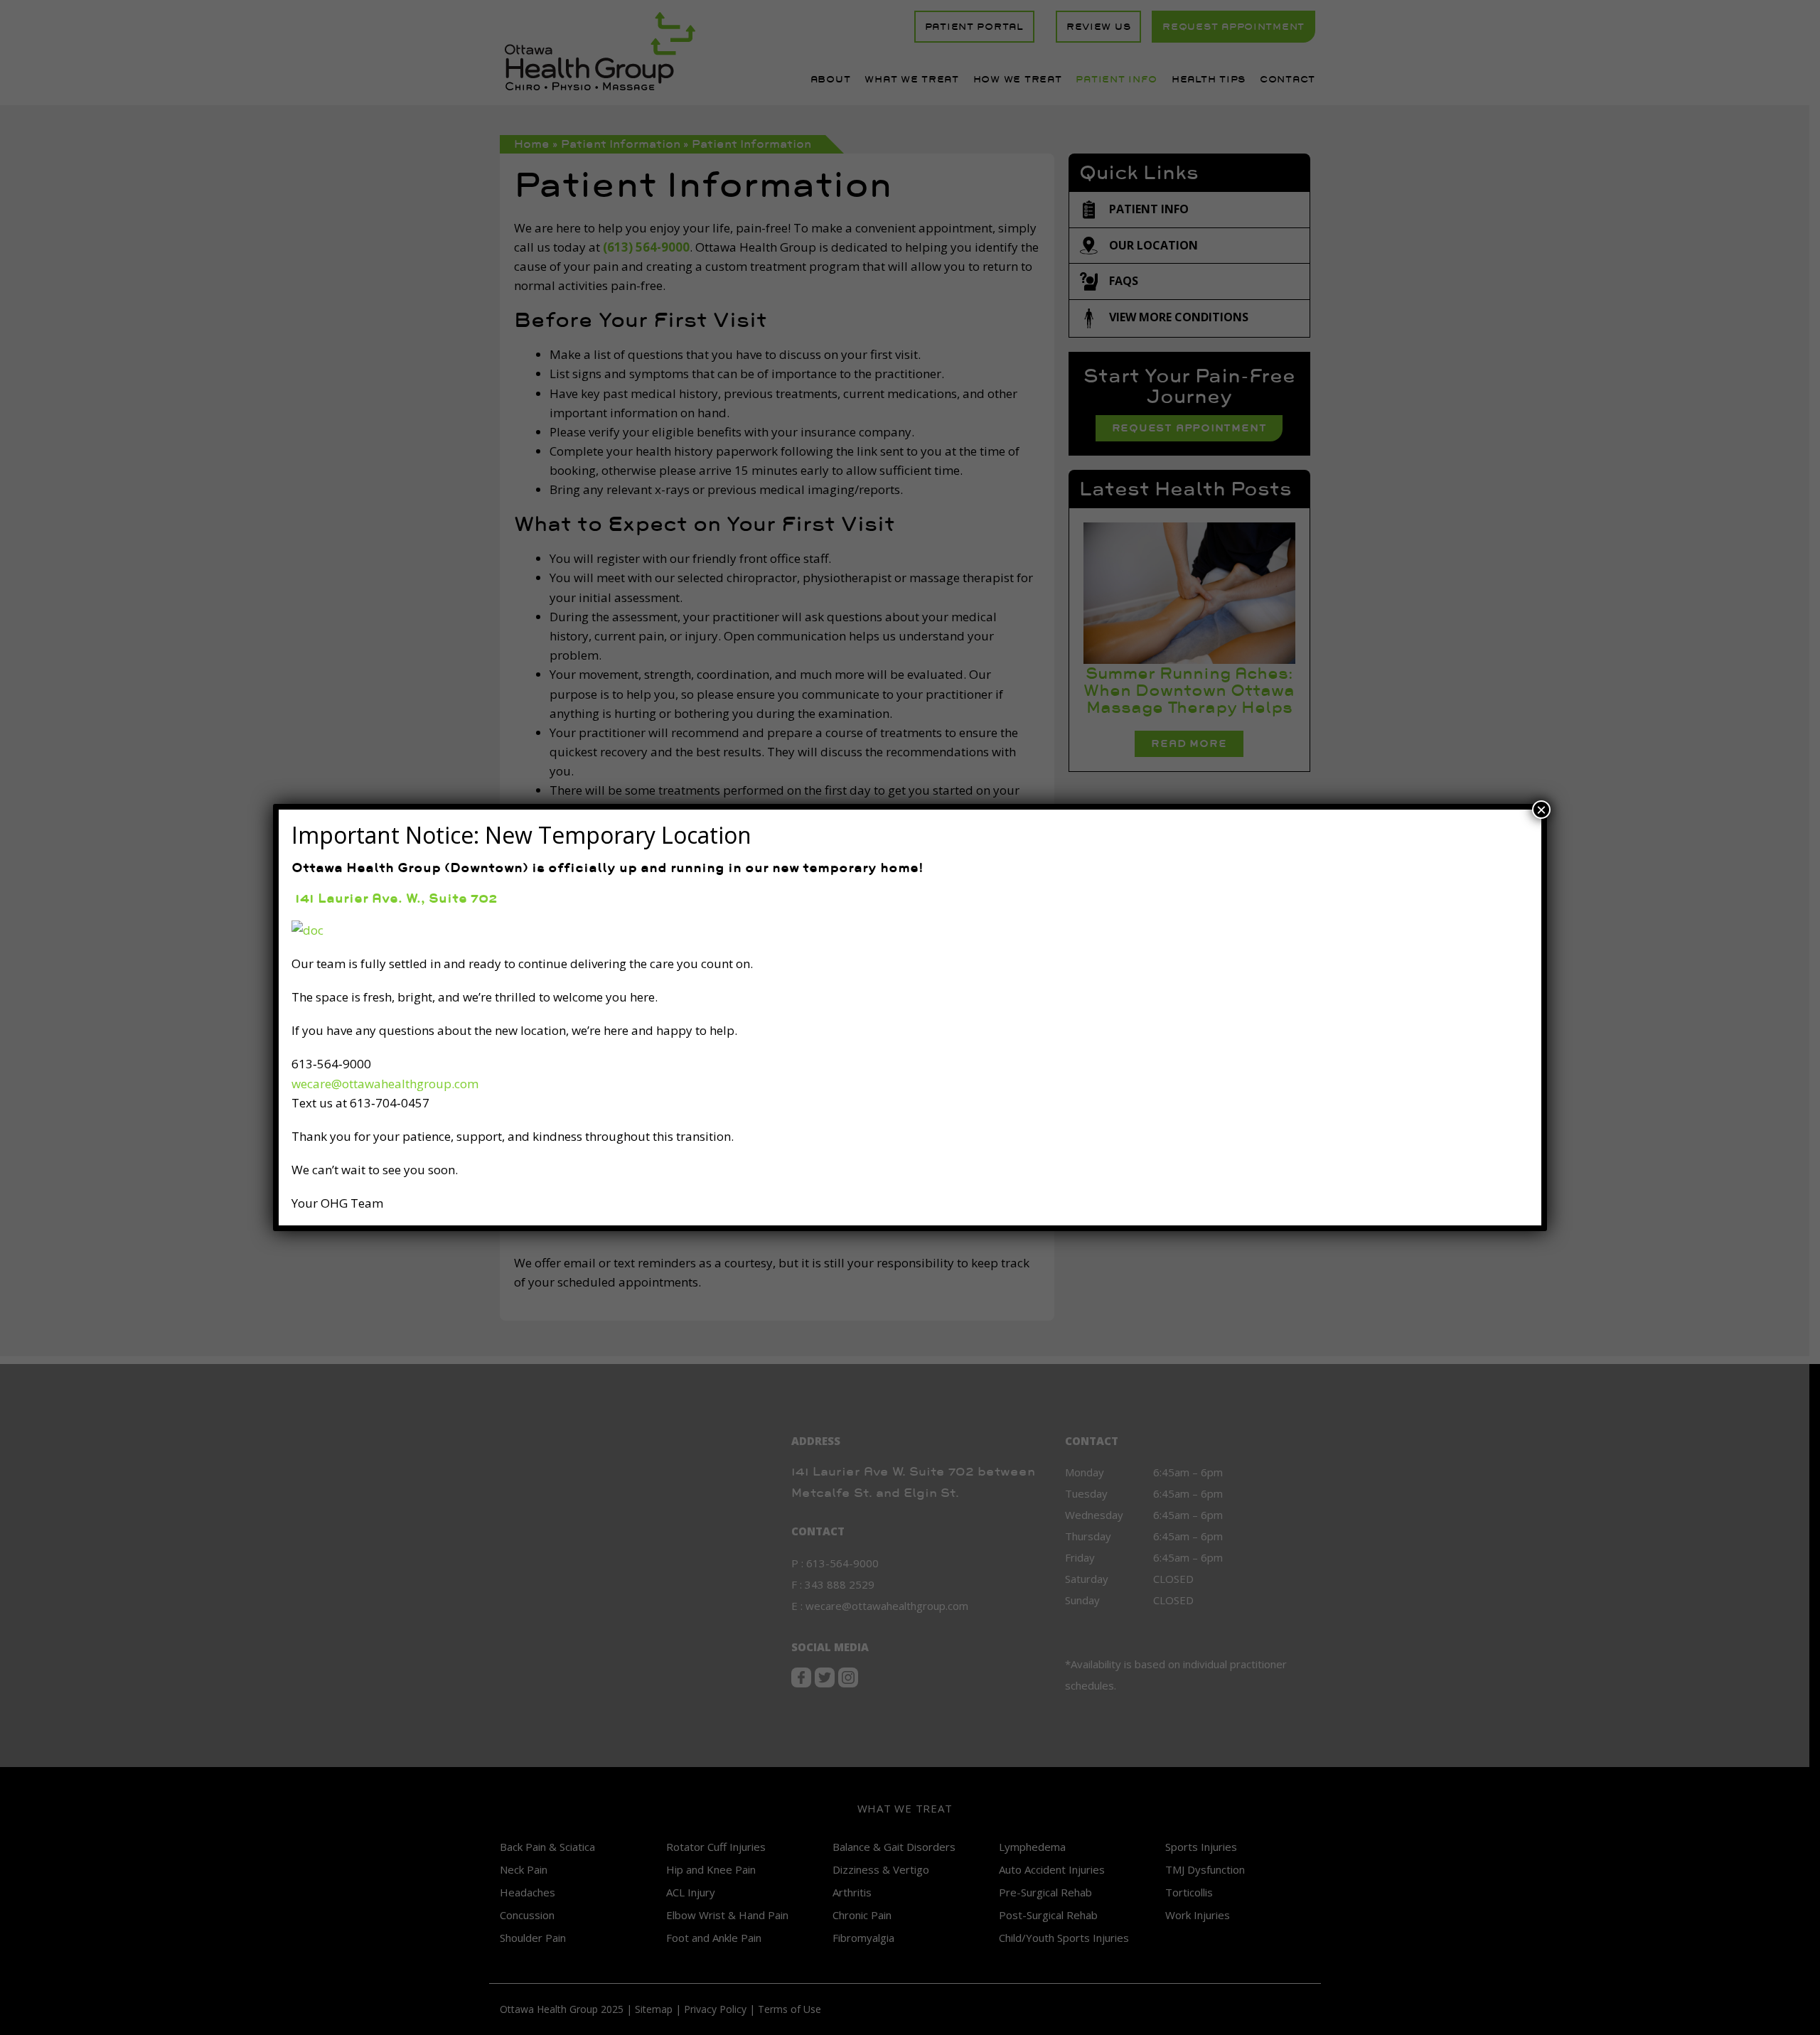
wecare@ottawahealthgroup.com (385, 1084)
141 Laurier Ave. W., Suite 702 (394, 898)
